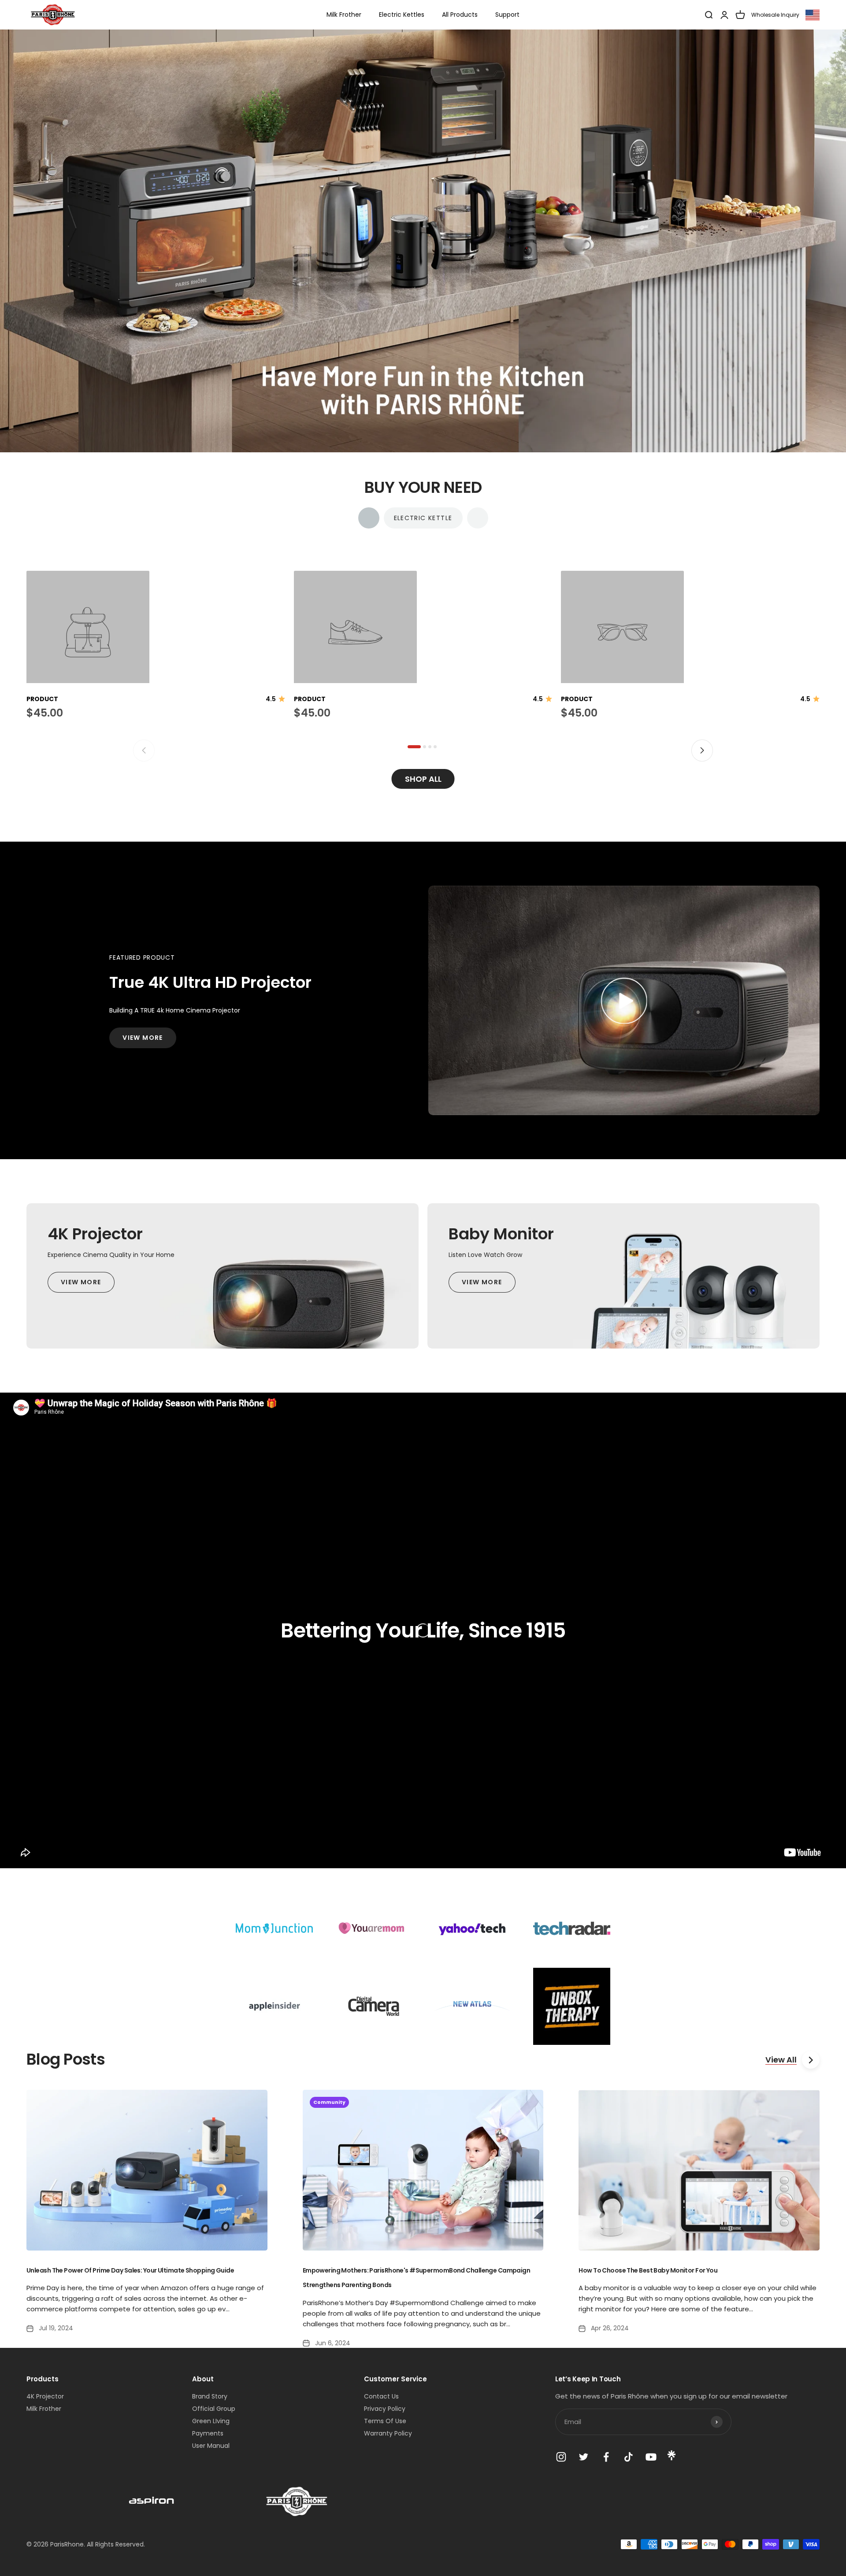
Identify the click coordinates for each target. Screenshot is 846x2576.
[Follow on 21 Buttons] (672, 2458)
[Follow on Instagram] (561, 2457)
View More (143, 1038)
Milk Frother (344, 15)
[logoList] (152, 2501)
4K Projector (45, 2396)
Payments (208, 2433)
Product (42, 699)
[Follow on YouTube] (651, 2457)
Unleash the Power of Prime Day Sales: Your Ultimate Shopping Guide (130, 2270)
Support (507, 15)
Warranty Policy (388, 2433)
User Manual (211, 2446)
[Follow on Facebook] (606, 2457)
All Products (460, 15)
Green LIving (211, 2421)
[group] (423, 241)
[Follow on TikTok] (629, 2457)
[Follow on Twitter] (584, 2457)
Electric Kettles (402, 15)
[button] (414, 747)
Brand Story (210, 2396)
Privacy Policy (385, 2409)
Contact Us (381, 2396)
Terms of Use (385, 2421)
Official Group (214, 2409)
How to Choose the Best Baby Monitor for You (648, 2270)
